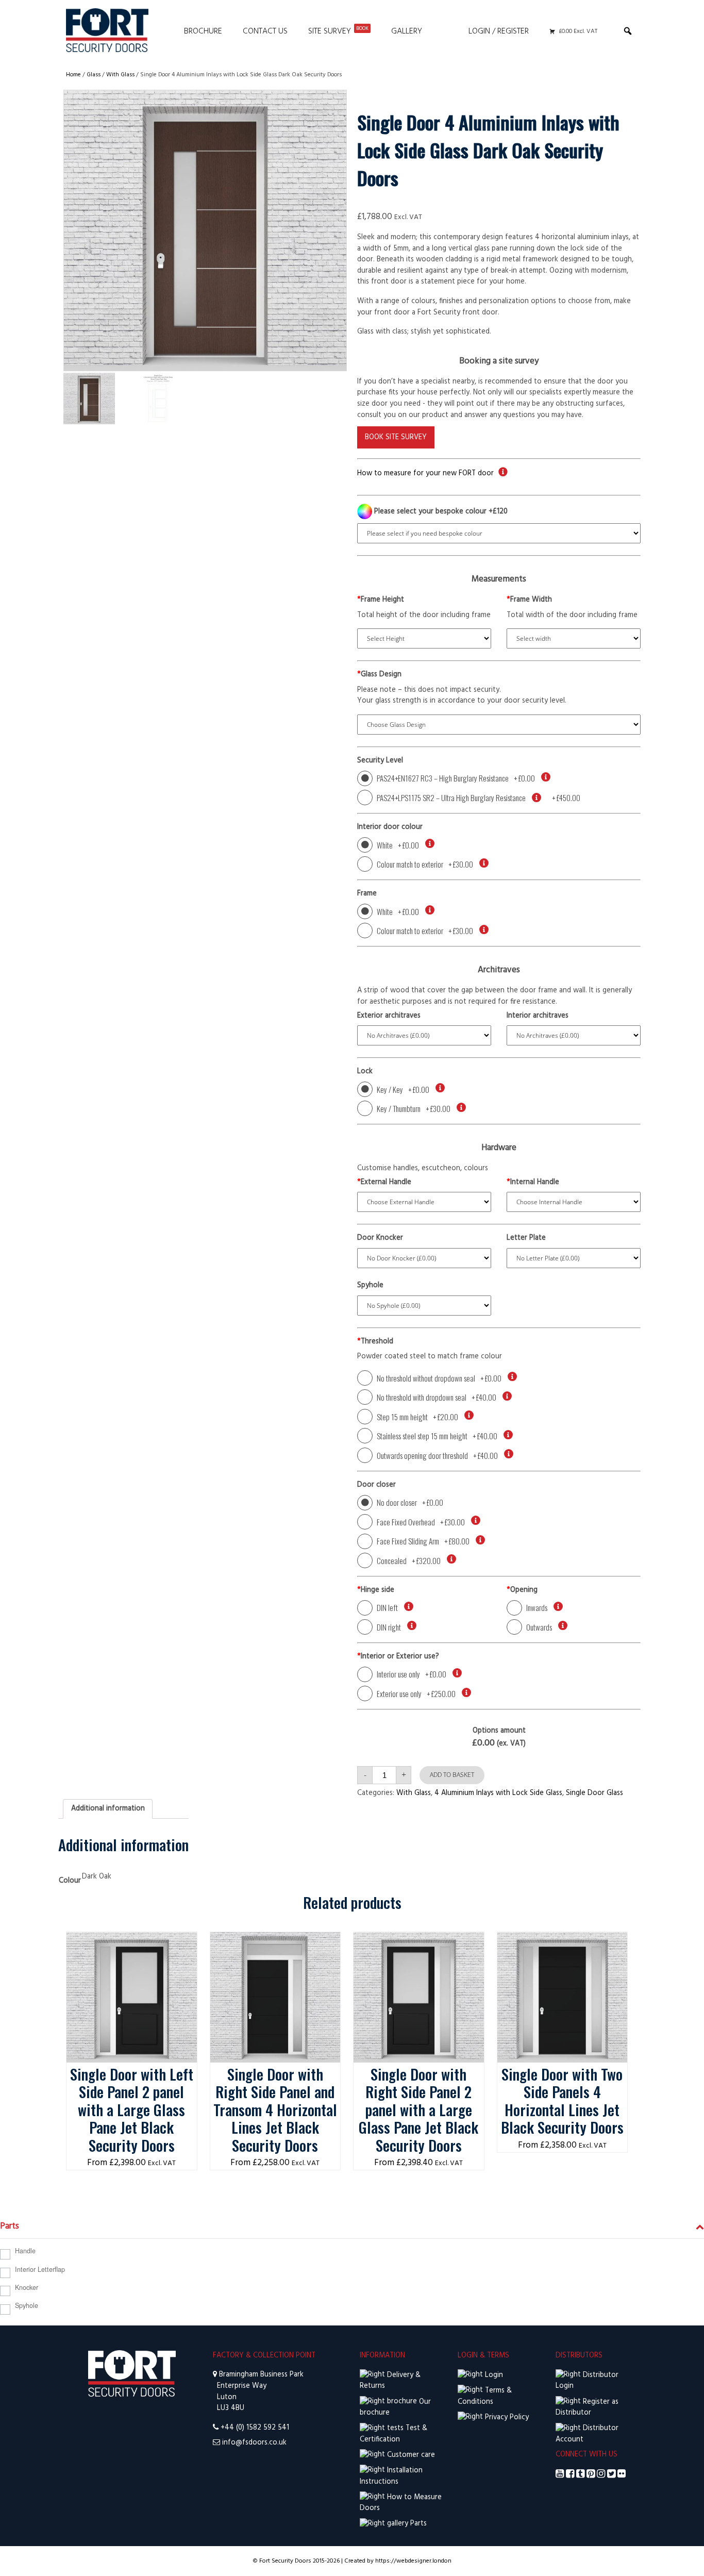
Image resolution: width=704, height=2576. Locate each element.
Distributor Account (587, 2434)
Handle (25, 2251)
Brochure (203, 31)
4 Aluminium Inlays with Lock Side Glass (498, 1793)
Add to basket (452, 1775)
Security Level (380, 761)
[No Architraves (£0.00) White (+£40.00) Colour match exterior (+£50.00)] (424, 1035)
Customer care (410, 2455)
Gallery (407, 31)
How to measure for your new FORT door (425, 473)
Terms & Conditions (485, 2396)
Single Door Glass (594, 1793)
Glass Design (379, 675)
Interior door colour (390, 827)
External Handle (384, 1183)
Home (73, 75)
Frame (367, 894)
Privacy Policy (506, 2417)
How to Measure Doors (401, 2503)
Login (493, 2375)
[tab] (108, 1809)
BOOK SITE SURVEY (396, 437)
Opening (522, 1590)
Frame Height (381, 600)
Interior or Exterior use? (398, 1657)
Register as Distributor (587, 2408)
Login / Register (499, 31)
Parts (417, 2524)
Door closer (376, 1485)
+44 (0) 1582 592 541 (255, 2428)
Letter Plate (526, 1238)
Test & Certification (393, 2434)
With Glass (120, 75)
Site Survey (338, 31)
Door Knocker (380, 1238)
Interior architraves (538, 1016)
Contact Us (265, 31)
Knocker (27, 2287)
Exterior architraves (389, 1016)
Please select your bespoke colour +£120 (440, 512)
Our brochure (395, 2408)
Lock (365, 1072)
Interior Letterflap (40, 2269)
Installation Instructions (391, 2476)
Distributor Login (587, 2381)
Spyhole (370, 1286)
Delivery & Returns (390, 2381)
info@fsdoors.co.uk (254, 2443)
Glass (94, 75)
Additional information (108, 1809)
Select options (132, 1943)
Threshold (375, 1342)
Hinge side (376, 1590)
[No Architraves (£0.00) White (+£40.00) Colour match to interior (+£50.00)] (574, 1035)
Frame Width (529, 600)
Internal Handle (533, 1183)
